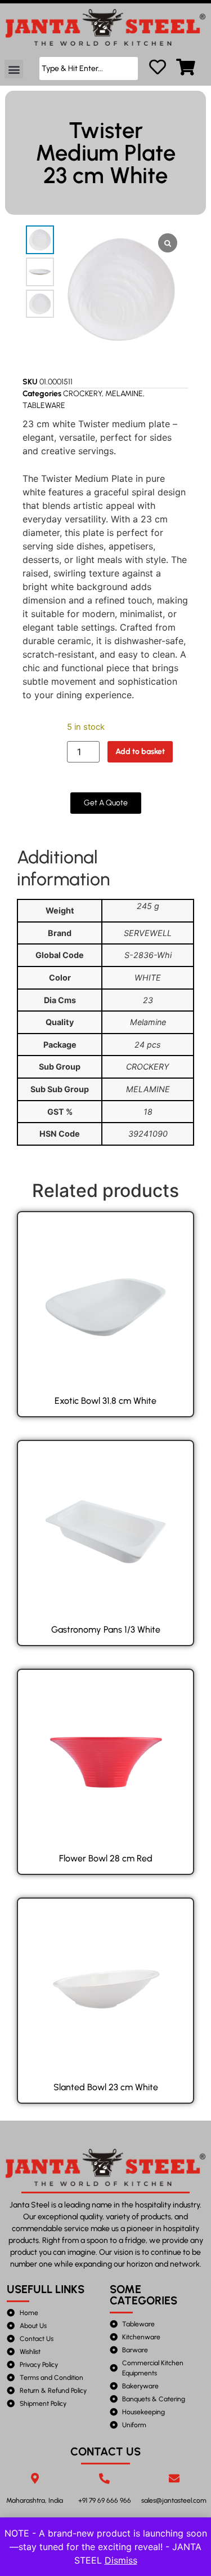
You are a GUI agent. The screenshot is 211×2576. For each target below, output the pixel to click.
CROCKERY (82, 394)
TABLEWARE (44, 405)
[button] (14, 69)
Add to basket (140, 751)
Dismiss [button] (121, 2560)
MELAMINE (124, 394)
